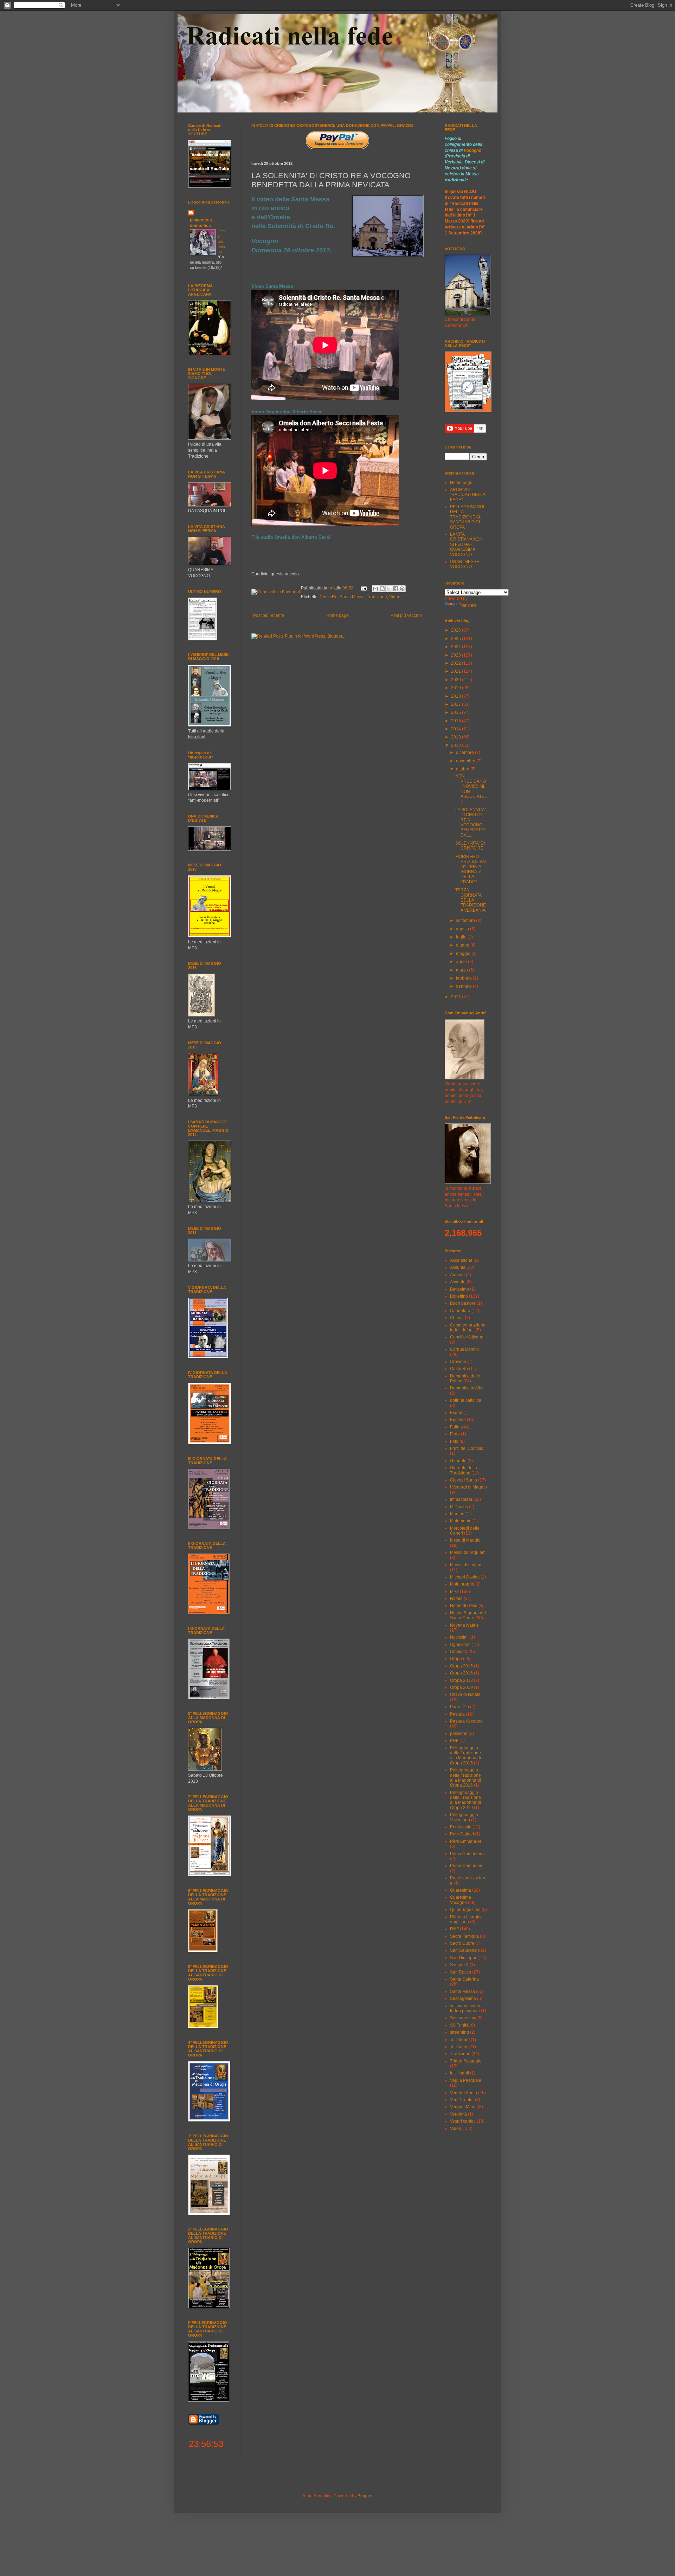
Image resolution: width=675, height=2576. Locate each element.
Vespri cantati (463, 2121)
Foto (454, 1441)
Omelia (457, 1652)
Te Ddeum (460, 2040)
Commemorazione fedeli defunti (468, 1328)
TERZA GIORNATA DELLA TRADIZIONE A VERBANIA (471, 900)
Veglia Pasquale (466, 2080)
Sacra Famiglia (464, 1936)
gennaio (464, 986)
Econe (456, 1413)
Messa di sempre (466, 1565)
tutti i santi (459, 2073)
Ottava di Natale (465, 1694)
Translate (468, 605)
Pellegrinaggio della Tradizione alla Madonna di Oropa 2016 (465, 1778)
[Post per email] (363, 588)
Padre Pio (459, 1707)
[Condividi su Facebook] (396, 589)
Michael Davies (465, 1577)
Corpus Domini (464, 1349)
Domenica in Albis (467, 1388)
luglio (462, 937)
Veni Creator (462, 2100)
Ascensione (461, 1260)
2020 (457, 680)
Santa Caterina (464, 1979)
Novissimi (459, 1637)
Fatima (457, 1427)
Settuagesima (463, 2018)
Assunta (458, 1267)
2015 (457, 721)
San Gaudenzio (465, 1950)
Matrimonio (461, 1521)
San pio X (459, 1965)
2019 (457, 688)
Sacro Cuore (462, 1943)
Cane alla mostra (221, 241)
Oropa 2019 (461, 1687)
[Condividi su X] (389, 589)
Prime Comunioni (467, 1866)
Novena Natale (464, 1625)
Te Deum (459, 2047)
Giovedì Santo (464, 1480)
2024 (457, 647)
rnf (331, 588)
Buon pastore (463, 1303)
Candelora (460, 1311)
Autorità (457, 1275)
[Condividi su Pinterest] (402, 589)
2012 (457, 745)
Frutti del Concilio (467, 1448)
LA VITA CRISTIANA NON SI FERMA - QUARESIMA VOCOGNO (466, 544)
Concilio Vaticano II (468, 1337)
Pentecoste (461, 1827)
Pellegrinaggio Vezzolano (464, 1817)
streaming (459, 2032)
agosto (463, 929)
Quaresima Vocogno (461, 1900)
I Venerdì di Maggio (468, 1487)
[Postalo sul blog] (382, 589)
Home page (337, 615)
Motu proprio (462, 1584)
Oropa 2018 (461, 1680)
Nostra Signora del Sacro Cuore (468, 1615)
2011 (457, 997)
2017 (457, 704)
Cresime (458, 1362)
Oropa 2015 (461, 1666)
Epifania (458, 1420)
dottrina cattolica (466, 1400)
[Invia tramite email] (375, 589)
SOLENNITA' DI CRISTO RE (470, 846)
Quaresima (461, 1890)
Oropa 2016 (461, 1673)
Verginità (458, 2114)
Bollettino (459, 1296)
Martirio (457, 1514)
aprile (462, 962)
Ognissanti (460, 1645)
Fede (455, 1434)
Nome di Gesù (464, 1606)
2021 (457, 671)
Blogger (365, 2496)
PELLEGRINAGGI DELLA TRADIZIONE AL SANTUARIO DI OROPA (467, 517)
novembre (466, 761)
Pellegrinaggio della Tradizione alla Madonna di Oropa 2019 (465, 1800)
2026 (457, 630)
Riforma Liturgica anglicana (466, 1919)
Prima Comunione (467, 1854)
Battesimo (459, 1289)
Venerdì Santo (464, 2093)
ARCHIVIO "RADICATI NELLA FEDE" (468, 495)
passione (459, 1734)
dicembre (465, 753)
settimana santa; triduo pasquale (466, 2008)
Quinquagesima (465, 1910)
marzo (462, 970)
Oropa (456, 1659)
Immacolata (461, 1499)
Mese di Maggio (465, 1540)
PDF (454, 1741)
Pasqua (457, 1714)
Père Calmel (462, 1834)
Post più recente (269, 615)
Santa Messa (352, 597)
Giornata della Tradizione (464, 1470)
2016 (457, 712)
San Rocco (461, 1972)
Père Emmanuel (465, 1841)
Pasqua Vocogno (466, 1721)
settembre (466, 921)
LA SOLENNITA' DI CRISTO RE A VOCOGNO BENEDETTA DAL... (470, 822)
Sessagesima (463, 1999)
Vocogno (472, 150)
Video (395, 597)
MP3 (454, 1592)
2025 (457, 639)
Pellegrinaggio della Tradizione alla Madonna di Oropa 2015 (465, 1755)
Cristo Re (329, 597)
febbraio (464, 978)
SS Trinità (459, 2025)
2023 (457, 655)
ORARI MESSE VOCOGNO (465, 564)
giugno (463, 945)
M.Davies (459, 1507)
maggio (464, 954)
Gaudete (458, 1461)
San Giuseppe (464, 1958)
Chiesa (457, 1318)
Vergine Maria (463, 2107)
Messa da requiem (468, 1552)
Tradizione (377, 597)
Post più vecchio (406, 615)
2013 (457, 737)
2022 (457, 663)
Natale (456, 1599)
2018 (457, 696)
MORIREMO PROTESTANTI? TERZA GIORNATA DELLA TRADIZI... (471, 869)
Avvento (458, 1282)
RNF (454, 1929)
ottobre (463, 769)
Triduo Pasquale (466, 2061)
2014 (457, 729)
